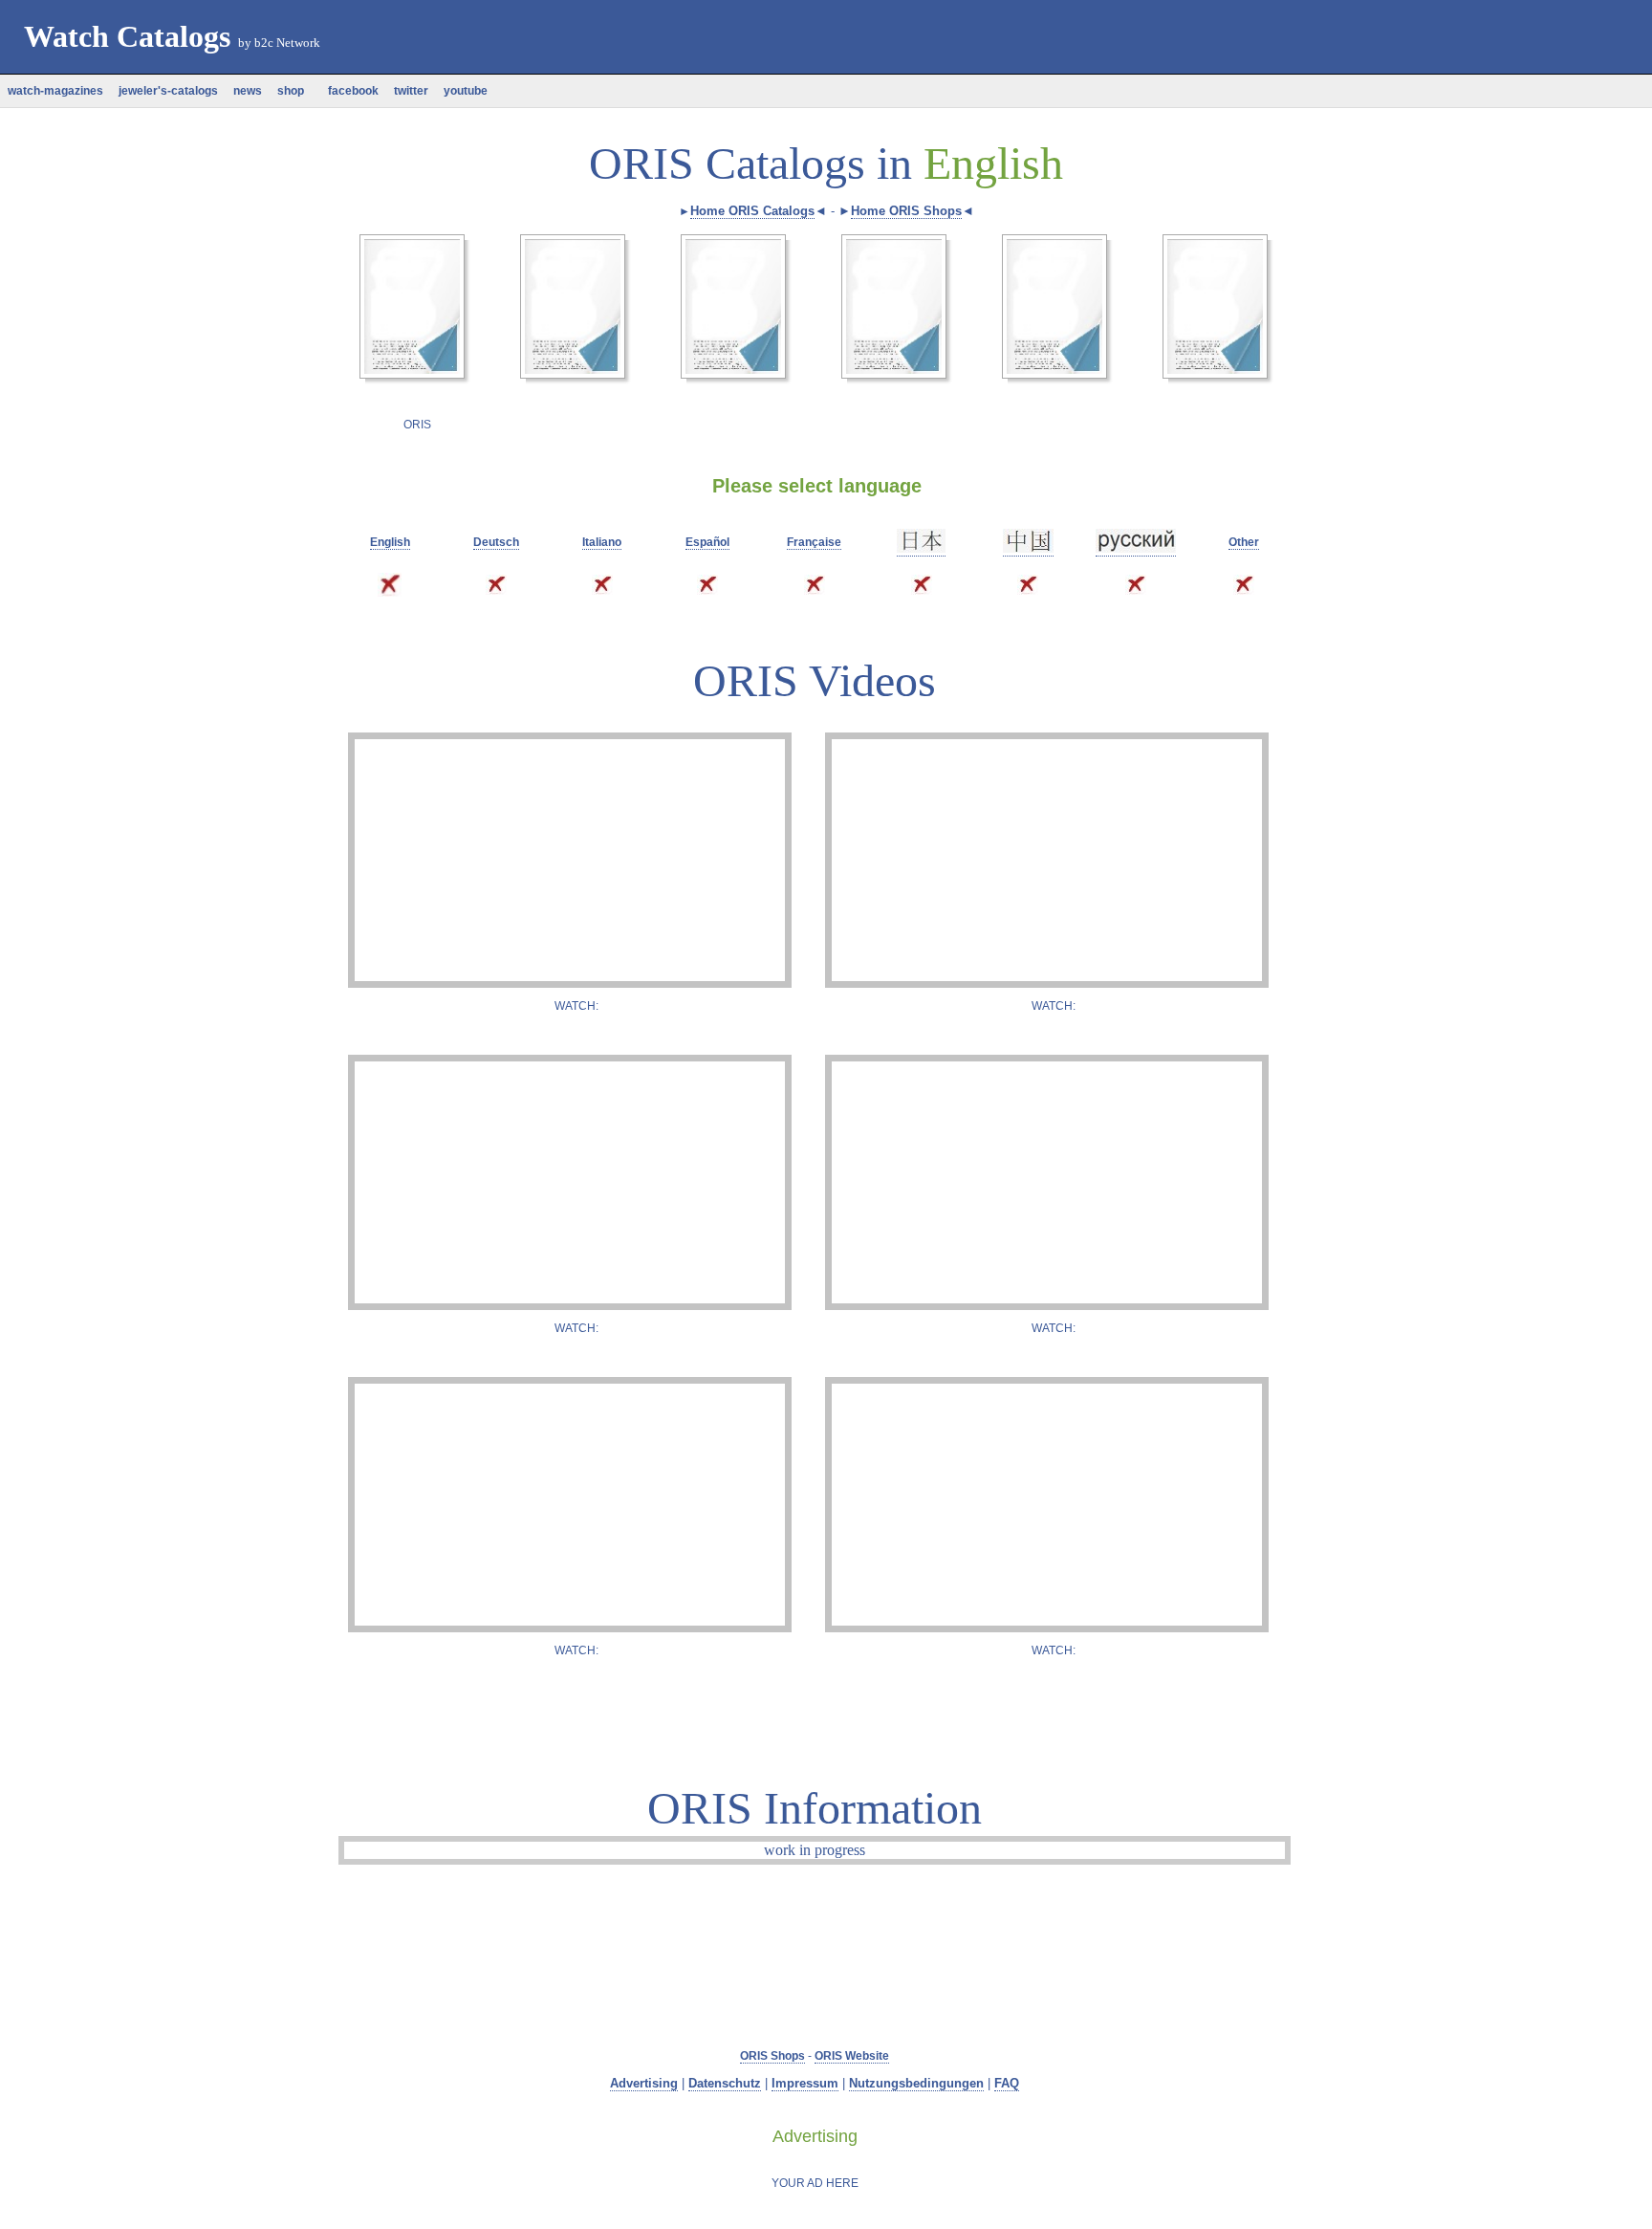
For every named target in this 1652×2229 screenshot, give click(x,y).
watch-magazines (55, 91)
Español (707, 542)
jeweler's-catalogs (168, 91)
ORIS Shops (772, 2056)
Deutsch (496, 542)
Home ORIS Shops (906, 211)
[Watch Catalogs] (503, 79)
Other (1244, 542)
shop (291, 91)
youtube (466, 91)
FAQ (1007, 2083)
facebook (349, 91)
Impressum (805, 2083)
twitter (411, 91)
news (248, 91)
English (390, 542)
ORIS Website (852, 2056)
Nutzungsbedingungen (916, 2083)
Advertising (644, 2083)
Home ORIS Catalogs (752, 211)
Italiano (602, 542)
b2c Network (287, 43)
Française (814, 542)
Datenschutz (725, 2083)
